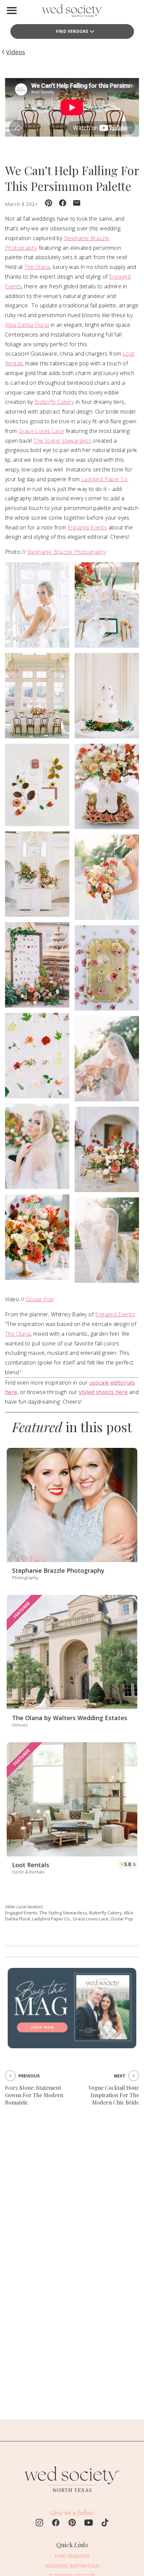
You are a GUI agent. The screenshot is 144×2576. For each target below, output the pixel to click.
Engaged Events (87, 527)
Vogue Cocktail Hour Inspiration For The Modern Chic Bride (114, 2095)
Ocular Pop (40, 1299)
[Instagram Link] (39, 2523)
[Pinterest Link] (72, 2523)
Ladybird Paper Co (105, 479)
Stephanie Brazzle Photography (67, 552)
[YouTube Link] (89, 2523)
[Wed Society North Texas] (72, 12)
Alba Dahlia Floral (27, 325)
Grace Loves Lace (41, 431)
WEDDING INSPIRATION (72, 2566)
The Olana (37, 267)
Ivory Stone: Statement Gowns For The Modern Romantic (34, 2095)
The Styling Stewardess (62, 441)
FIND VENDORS (72, 31)
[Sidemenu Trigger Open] (12, 10)
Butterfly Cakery (54, 402)
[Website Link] (72, 2495)
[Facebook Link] (56, 2523)
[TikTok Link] (105, 2523)
